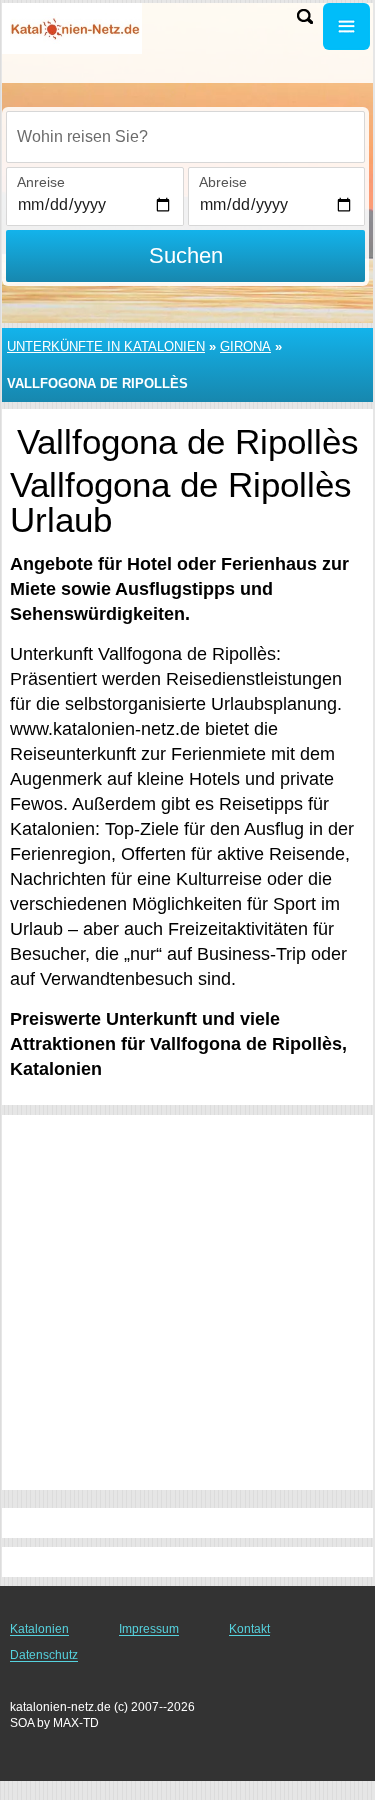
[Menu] (346, 26)
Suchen (186, 255)
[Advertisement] (187, 1302)
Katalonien (39, 1629)
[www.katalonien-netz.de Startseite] (75, 28)
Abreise (223, 182)
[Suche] (305, 16)
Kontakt (249, 1629)
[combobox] (185, 137)
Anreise (41, 182)
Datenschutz (44, 1655)
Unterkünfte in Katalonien (106, 346)
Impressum (149, 1629)
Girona (245, 346)
